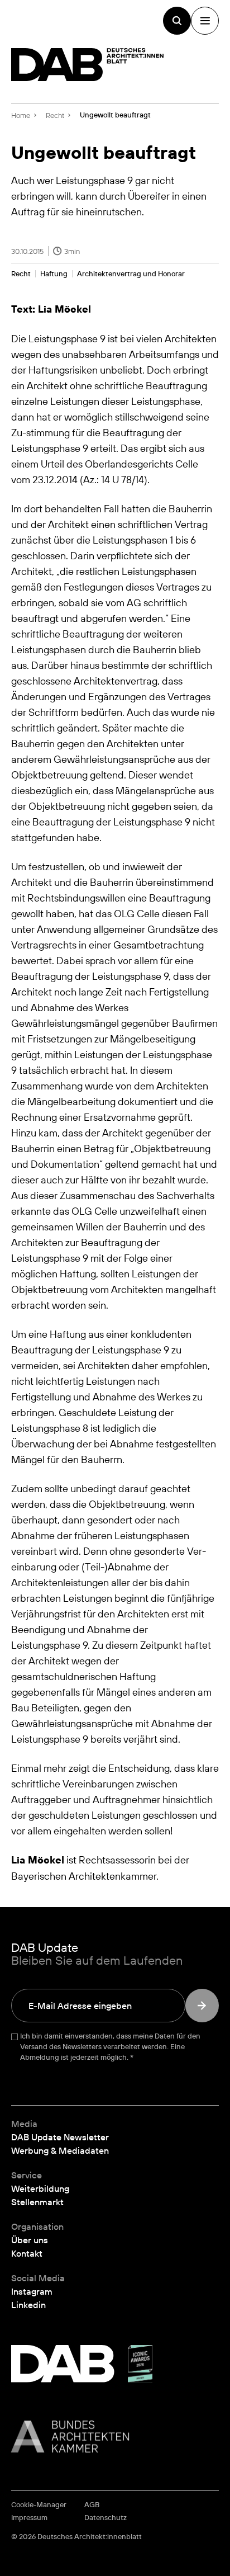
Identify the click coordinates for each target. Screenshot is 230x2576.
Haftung (54, 274)
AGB (92, 2505)
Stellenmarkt (37, 2202)
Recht (21, 274)
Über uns (30, 2240)
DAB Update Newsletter (60, 2137)
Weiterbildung (40, 2188)
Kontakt (27, 2253)
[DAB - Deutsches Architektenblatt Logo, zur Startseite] (88, 65)
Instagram (32, 2291)
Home (21, 115)
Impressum (29, 2518)
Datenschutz (106, 2518)
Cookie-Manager (39, 2505)
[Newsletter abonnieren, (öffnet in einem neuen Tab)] (202, 2006)
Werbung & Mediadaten (60, 2150)
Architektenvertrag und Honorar (131, 274)
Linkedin (28, 2305)
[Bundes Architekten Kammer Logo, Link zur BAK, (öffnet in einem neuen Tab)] (115, 2436)
